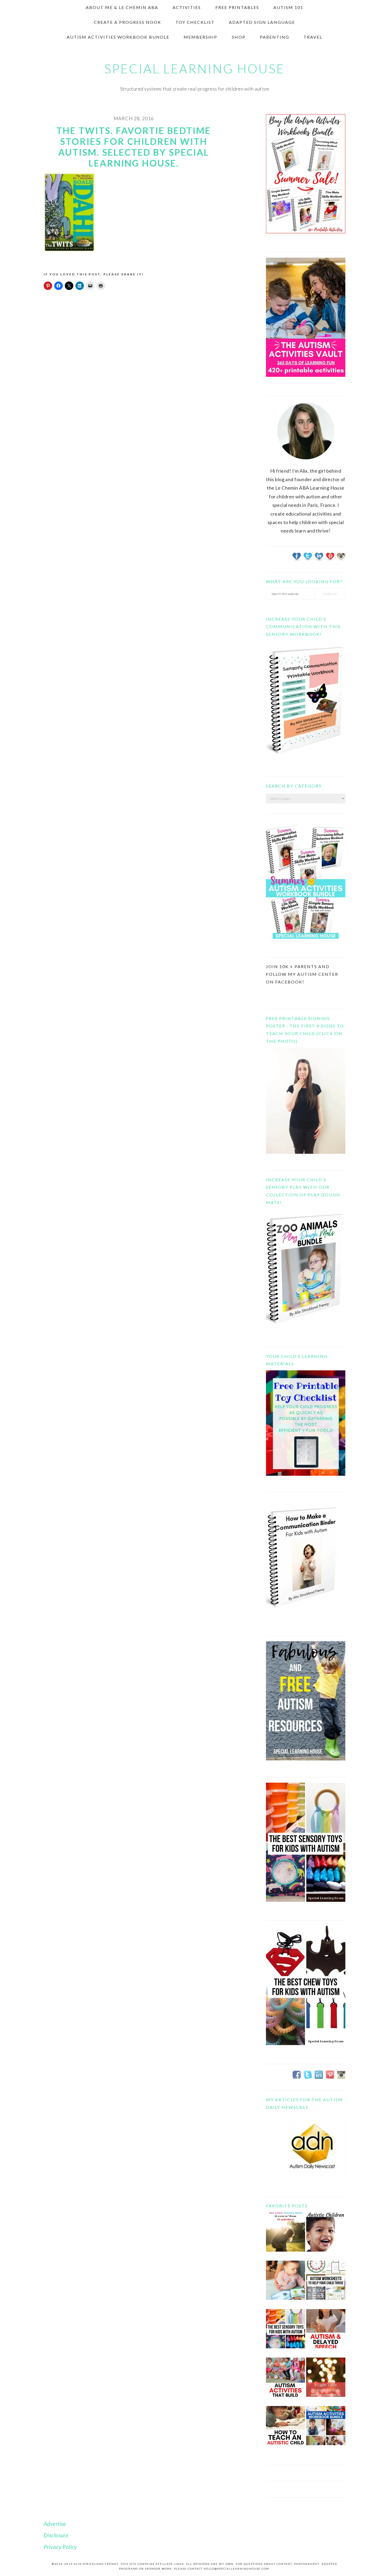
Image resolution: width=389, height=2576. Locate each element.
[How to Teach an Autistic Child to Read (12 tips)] (286, 2430)
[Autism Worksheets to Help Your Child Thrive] (326, 2284)
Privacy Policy (60, 2547)
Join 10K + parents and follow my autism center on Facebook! (302, 974)
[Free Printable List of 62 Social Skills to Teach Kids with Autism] (286, 2381)
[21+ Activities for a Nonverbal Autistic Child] (326, 2236)
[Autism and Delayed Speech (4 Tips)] (326, 2333)
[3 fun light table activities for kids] (326, 2381)
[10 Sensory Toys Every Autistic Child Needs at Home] (286, 2333)
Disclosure (56, 2535)
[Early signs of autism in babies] (286, 2284)
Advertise (55, 2524)
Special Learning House (195, 69)
